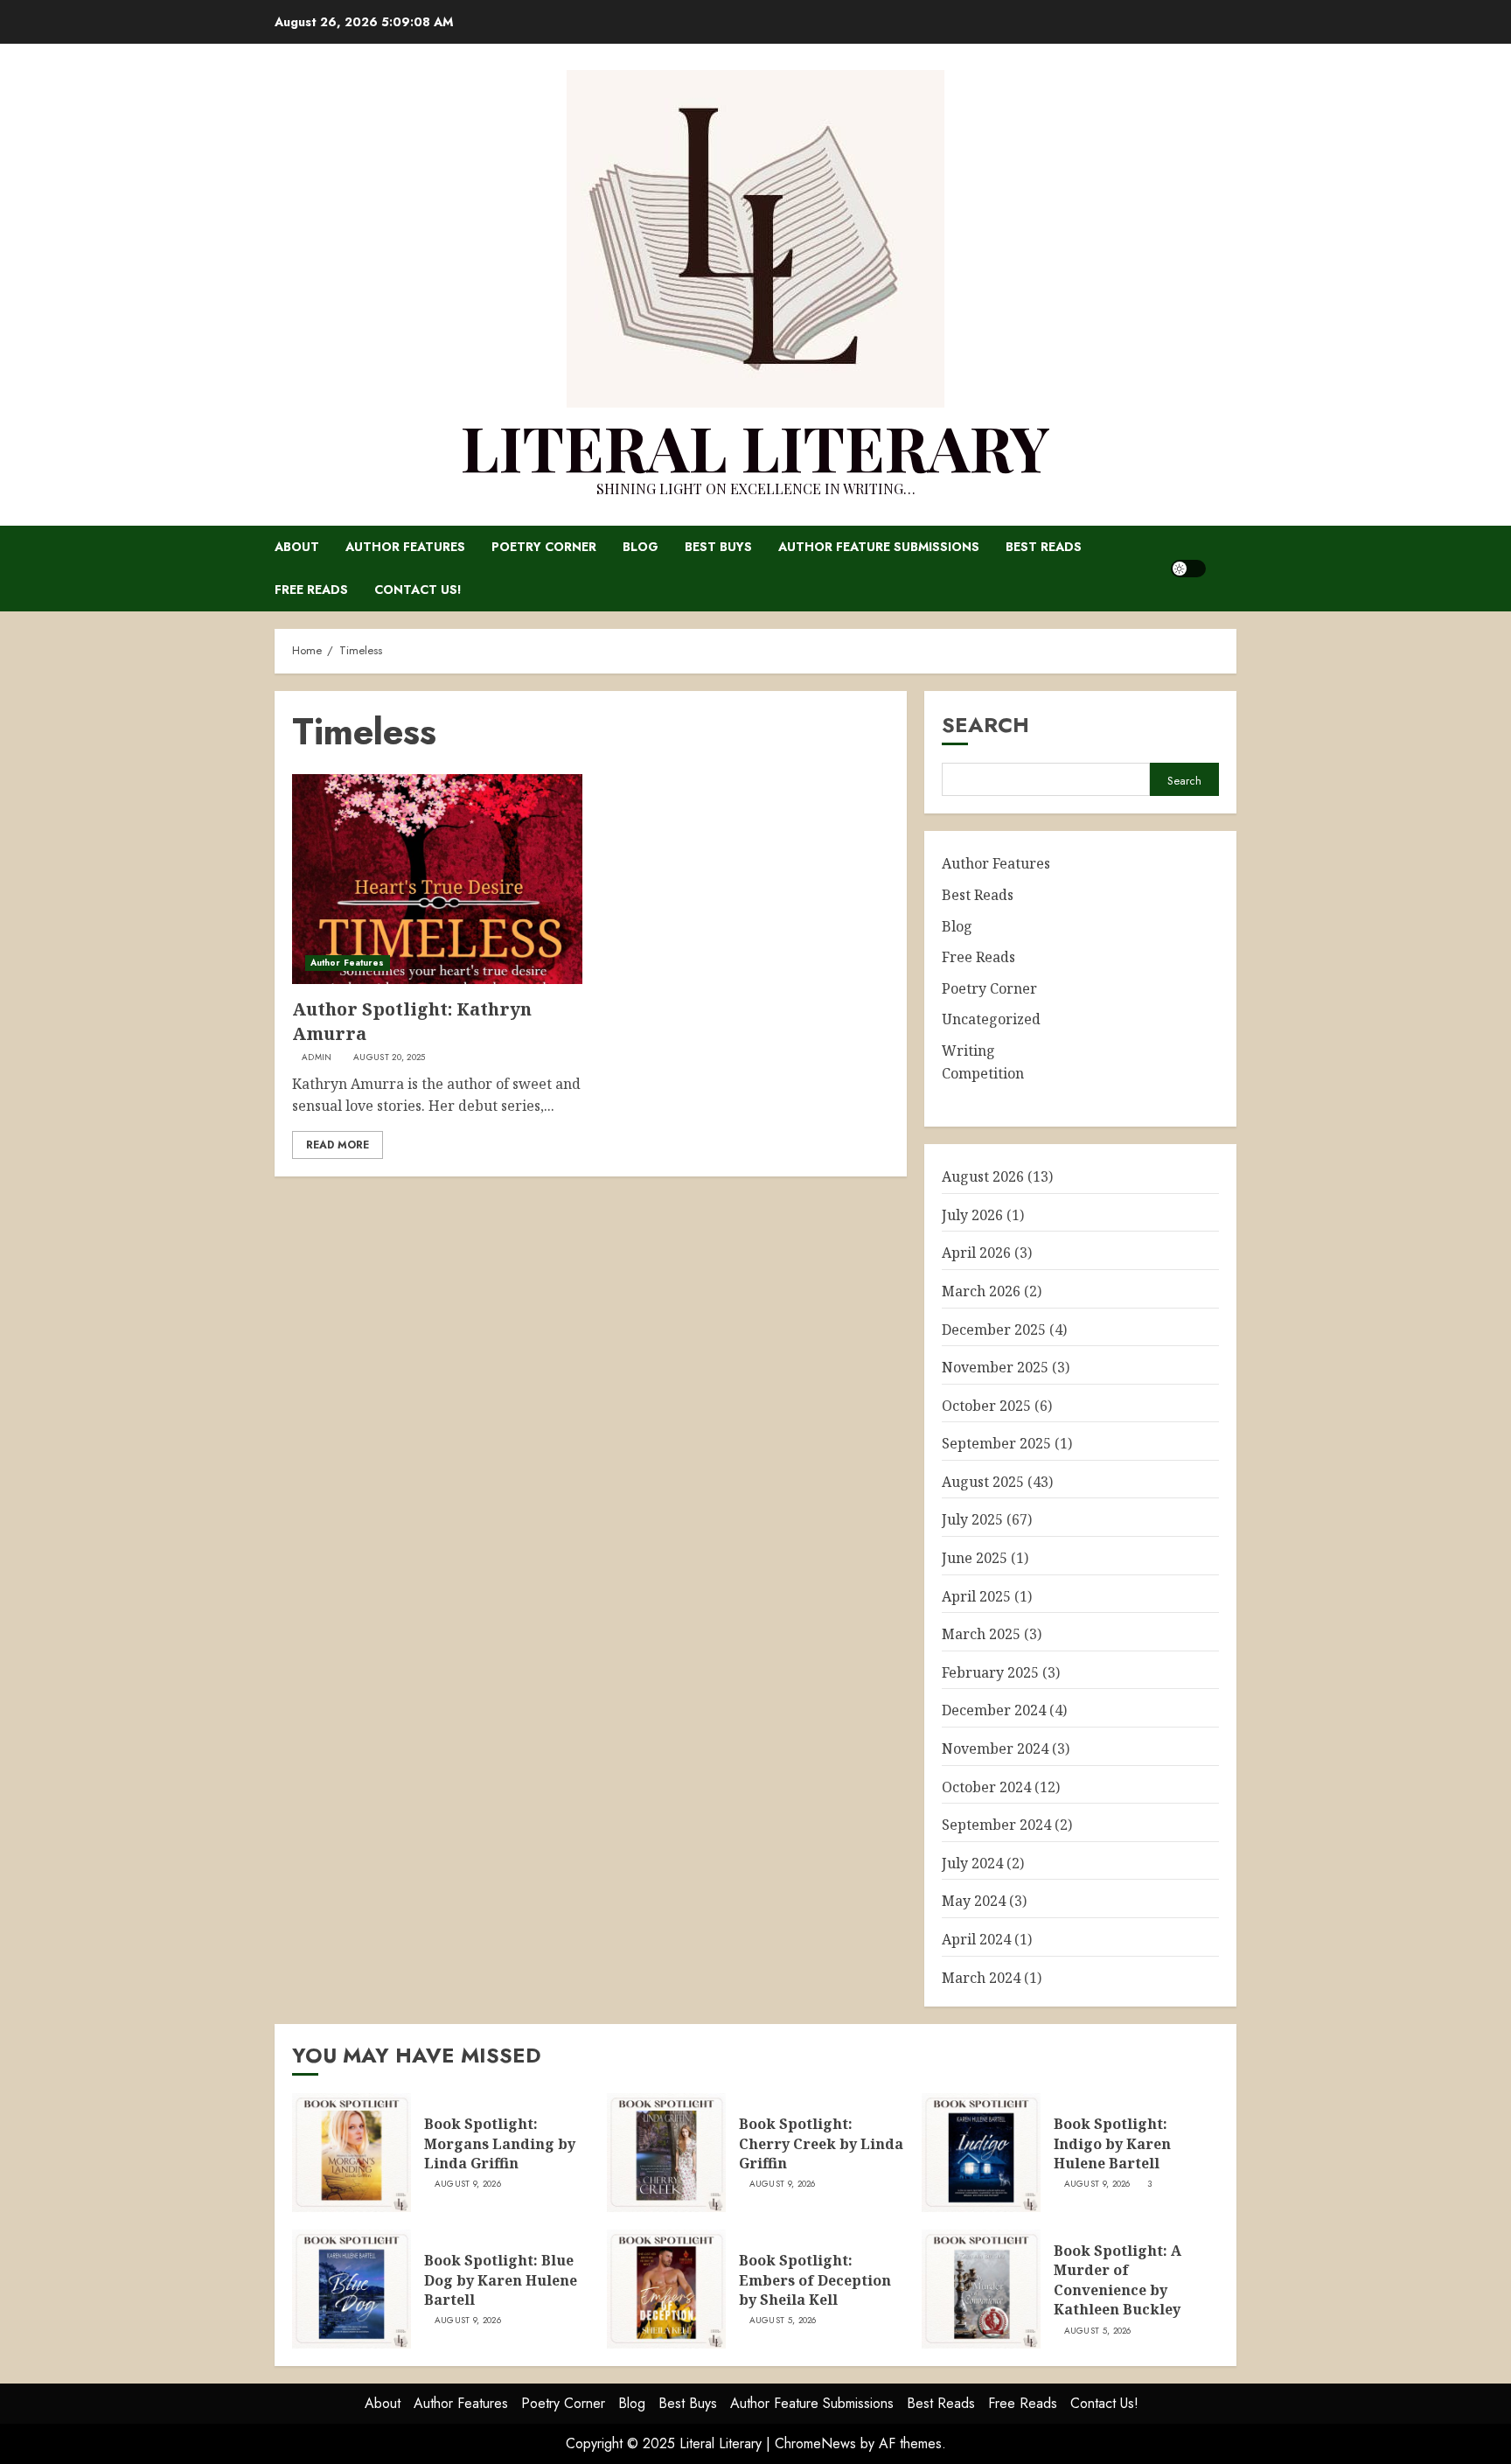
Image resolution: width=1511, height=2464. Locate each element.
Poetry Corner (544, 547)
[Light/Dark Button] (1188, 569)
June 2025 (975, 1558)
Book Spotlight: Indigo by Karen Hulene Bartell (1112, 2143)
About (297, 547)
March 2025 (981, 1634)
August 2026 (983, 1176)
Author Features (405, 547)
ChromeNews (815, 2443)
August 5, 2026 (783, 2321)
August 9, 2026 (468, 2184)
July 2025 (972, 1519)
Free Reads (311, 590)
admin (317, 1057)
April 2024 (976, 1939)
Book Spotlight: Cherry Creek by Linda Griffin (821, 2143)
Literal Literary (755, 446)
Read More (338, 1145)
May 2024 (974, 1901)
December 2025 (994, 1330)
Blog (641, 547)
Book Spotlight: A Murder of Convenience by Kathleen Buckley (1118, 2280)
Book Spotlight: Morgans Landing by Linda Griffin (500, 2143)
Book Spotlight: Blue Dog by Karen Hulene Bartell (501, 2280)
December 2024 (994, 1710)
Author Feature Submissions (879, 547)
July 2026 (972, 1215)
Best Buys (718, 547)
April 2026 (976, 1253)
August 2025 (983, 1482)
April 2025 (976, 1596)
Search (985, 725)
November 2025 (995, 1367)
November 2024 (995, 1749)
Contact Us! (418, 590)
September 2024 (996, 1825)
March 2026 (981, 1291)
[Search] (1226, 569)
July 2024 (972, 1863)
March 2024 (981, 1978)
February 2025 (990, 1672)
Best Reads (1044, 547)
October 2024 (986, 1787)
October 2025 (986, 1406)
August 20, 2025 (390, 1057)
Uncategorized (991, 1019)
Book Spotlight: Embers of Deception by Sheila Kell (815, 2280)
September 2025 (996, 1443)
